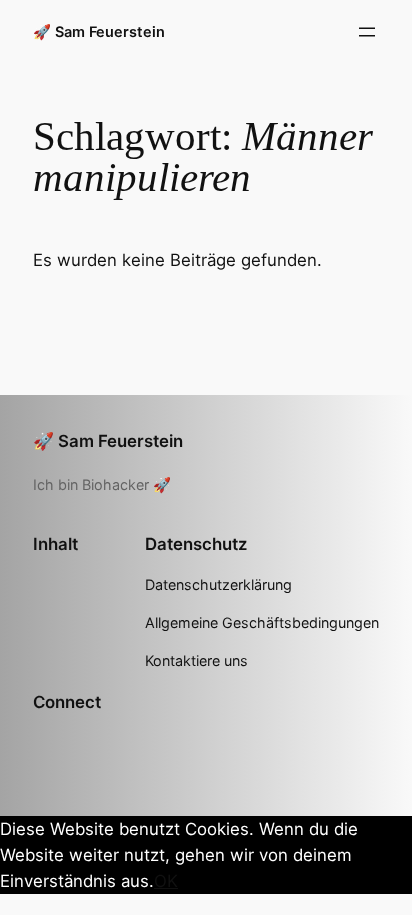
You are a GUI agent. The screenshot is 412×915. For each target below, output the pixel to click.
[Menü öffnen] (367, 32)
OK (166, 881)
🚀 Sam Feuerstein (99, 31)
